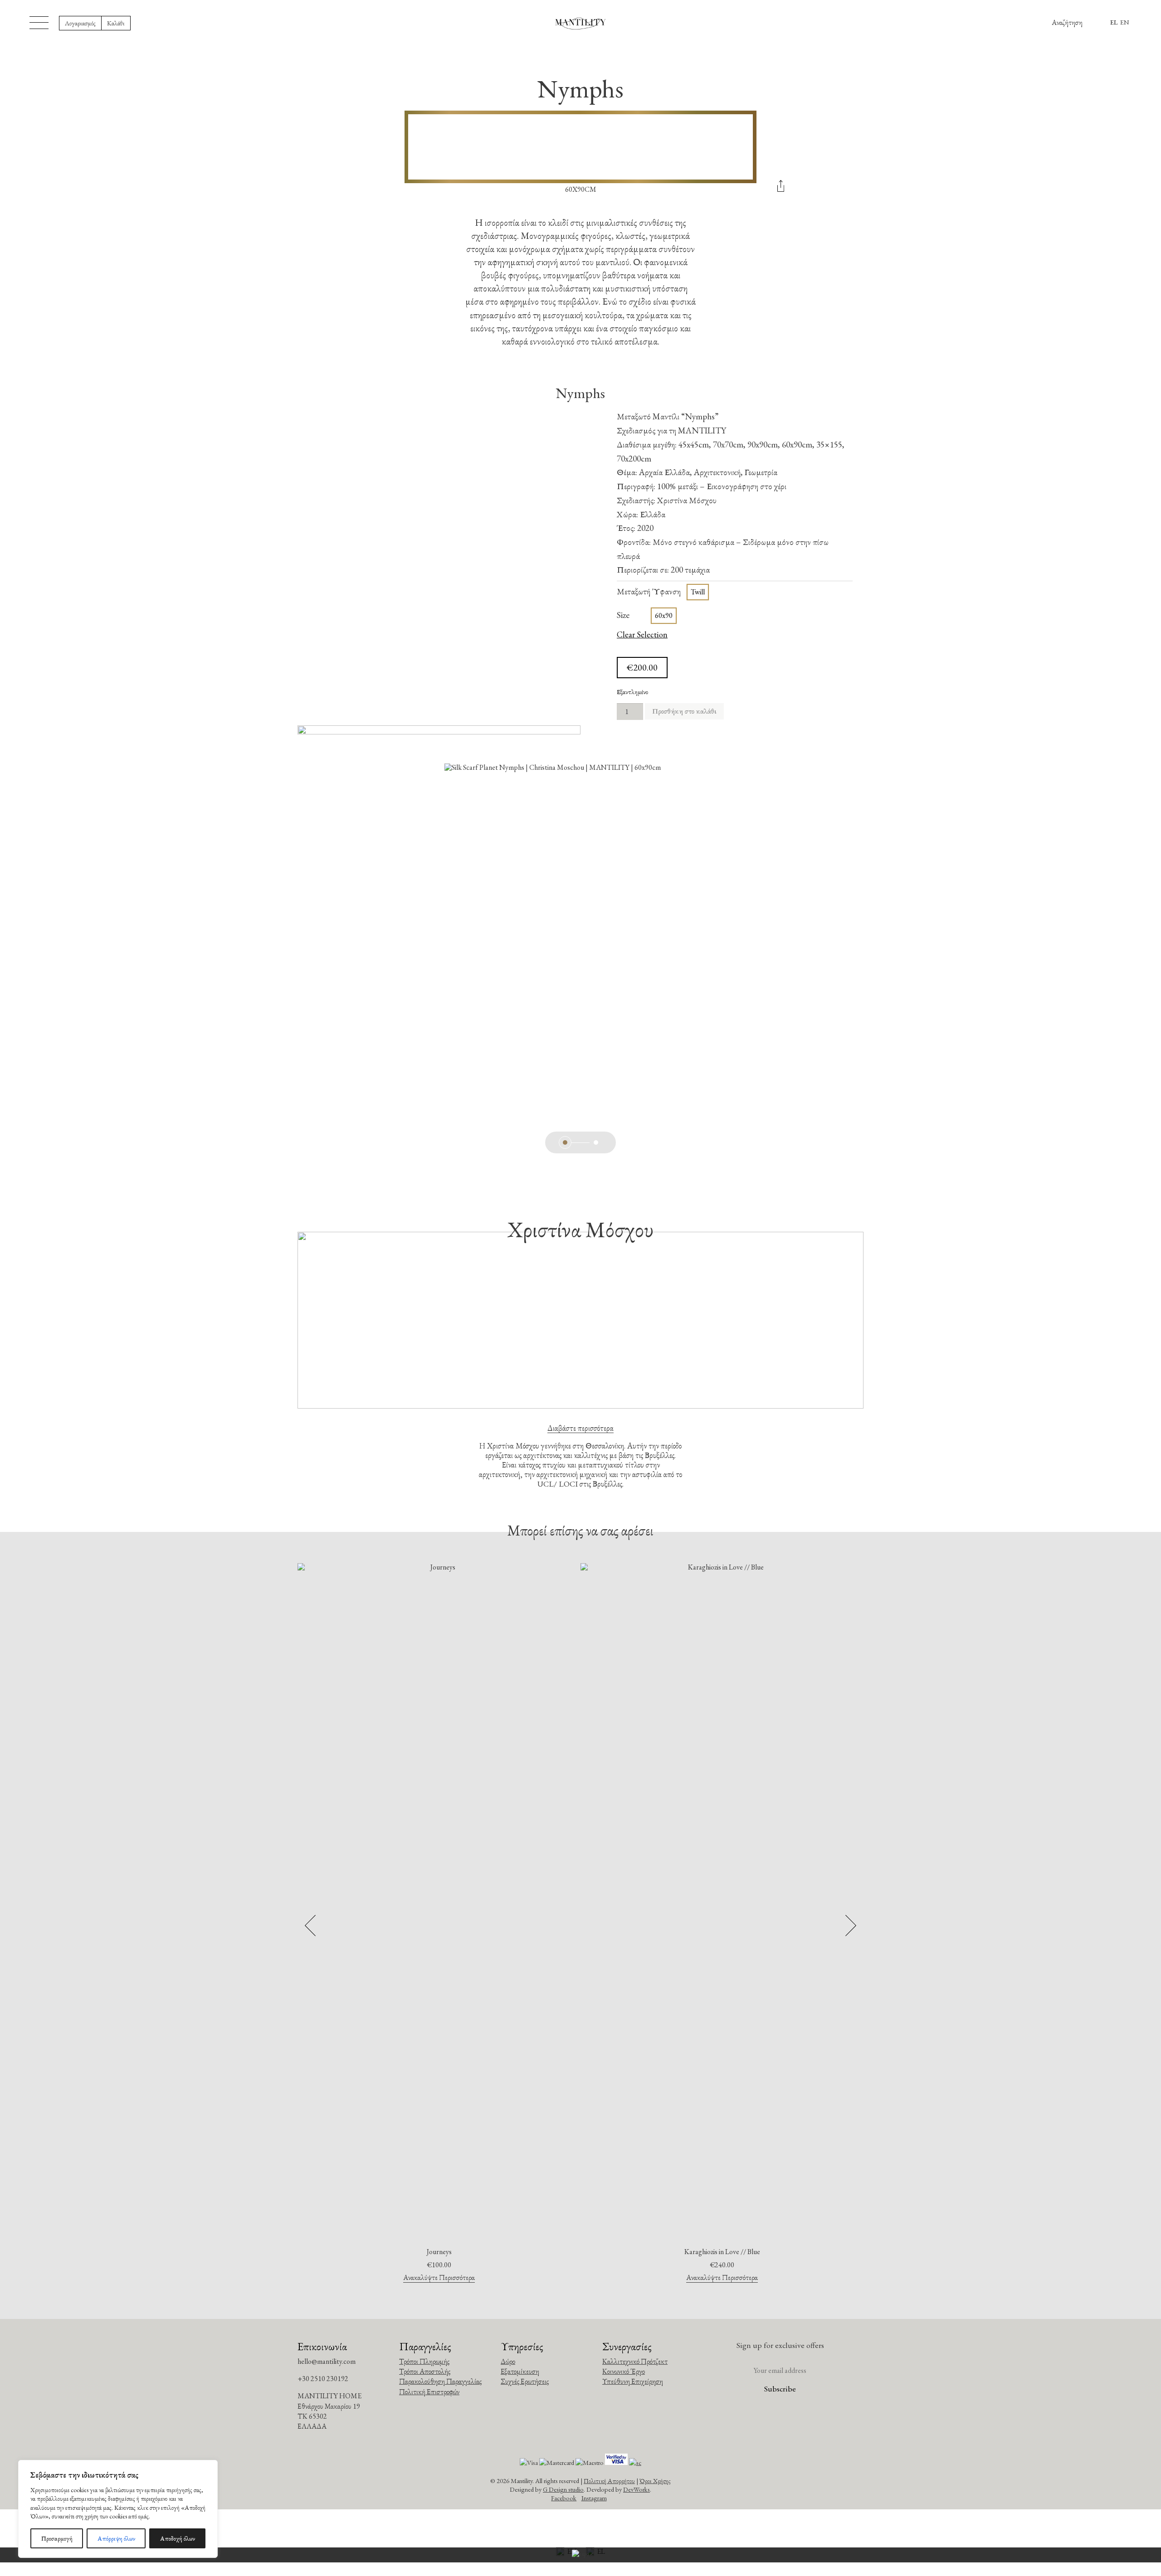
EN (1125, 22)
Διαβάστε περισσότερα (580, 1428)
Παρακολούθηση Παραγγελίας (440, 2381)
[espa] (580, 2555)
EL (1114, 22)
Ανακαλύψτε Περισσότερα (439, 2278)
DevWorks (637, 2489)
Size (623, 615)
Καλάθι (116, 23)
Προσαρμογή (57, 2538)
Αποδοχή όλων (178, 2538)
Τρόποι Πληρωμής (424, 2361)
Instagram (594, 2498)
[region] (118, 2509)
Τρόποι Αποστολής (425, 2371)
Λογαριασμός (80, 23)
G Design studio (563, 2489)
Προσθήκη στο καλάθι (684, 711)
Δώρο (508, 2361)
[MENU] (39, 23)
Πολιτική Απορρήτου (609, 2481)
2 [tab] (596, 1142)
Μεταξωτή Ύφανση (649, 591)
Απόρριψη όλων (116, 2538)
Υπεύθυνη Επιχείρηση (633, 2381)
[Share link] (781, 189)
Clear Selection (642, 635)
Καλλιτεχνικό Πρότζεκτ (635, 2361)
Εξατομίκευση (520, 2371)
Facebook (564, 2498)
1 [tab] (565, 1142)
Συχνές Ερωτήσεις (525, 2381)
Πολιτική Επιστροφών (429, 2392)
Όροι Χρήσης (655, 2481)
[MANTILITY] (581, 23)
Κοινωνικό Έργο (624, 2371)
